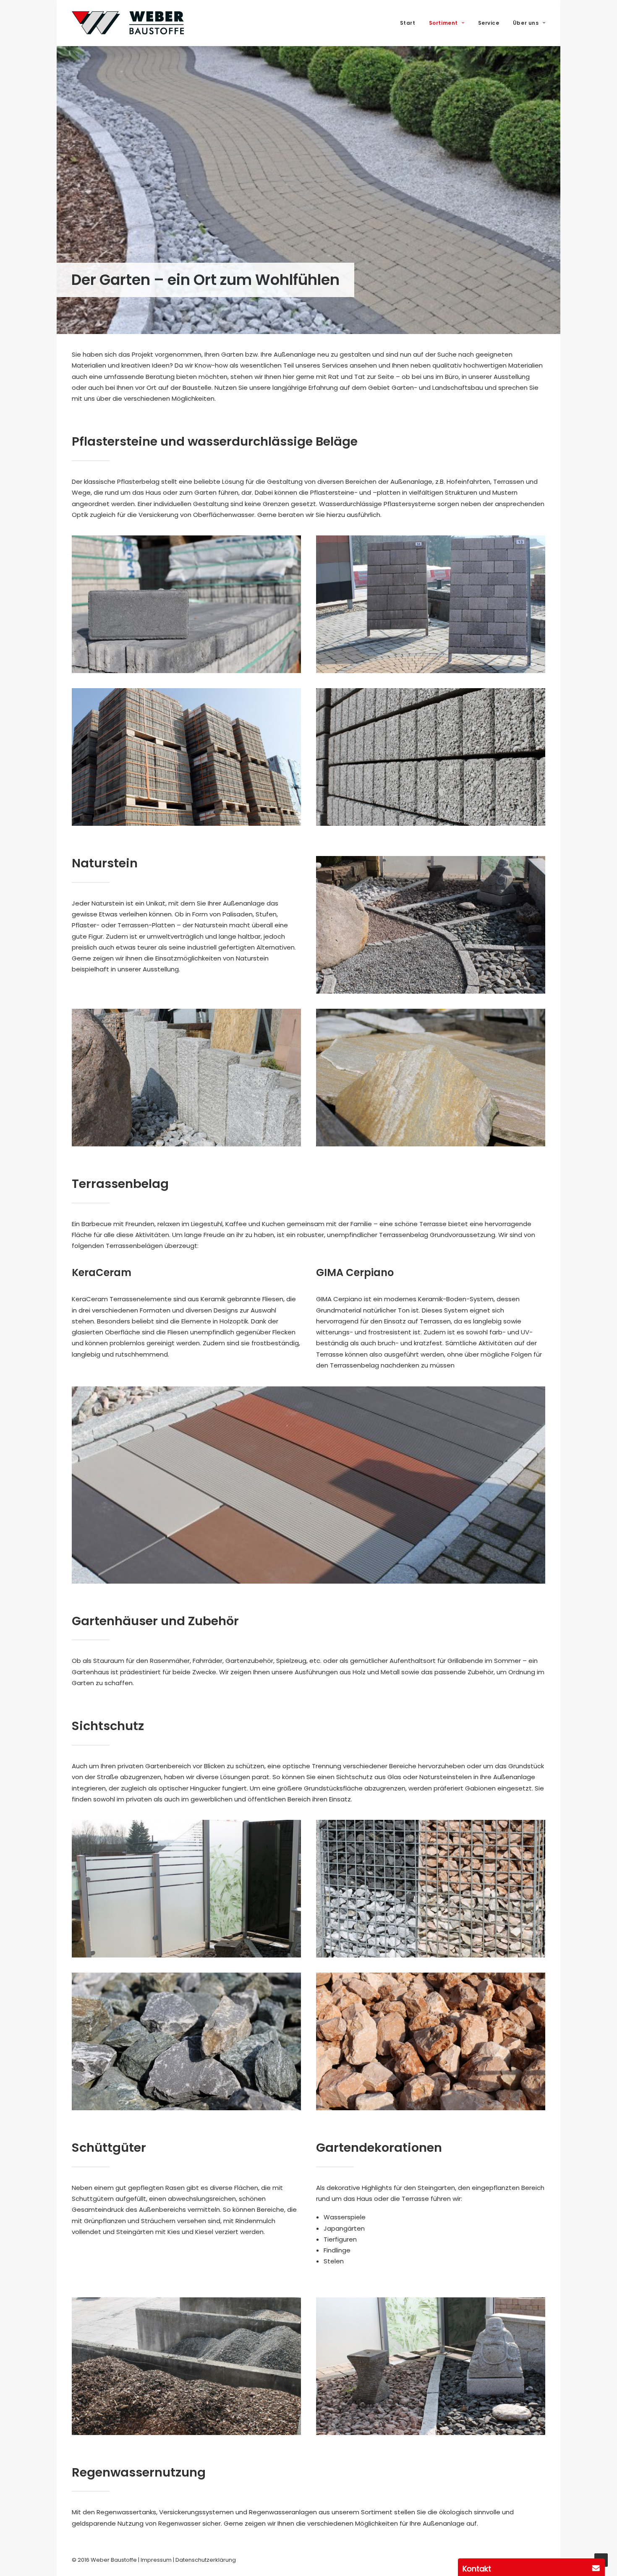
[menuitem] (411, 23)
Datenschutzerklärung (206, 2560)
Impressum (156, 2560)
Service (489, 23)
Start (408, 23)
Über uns (526, 23)
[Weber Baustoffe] (128, 23)
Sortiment (443, 23)
